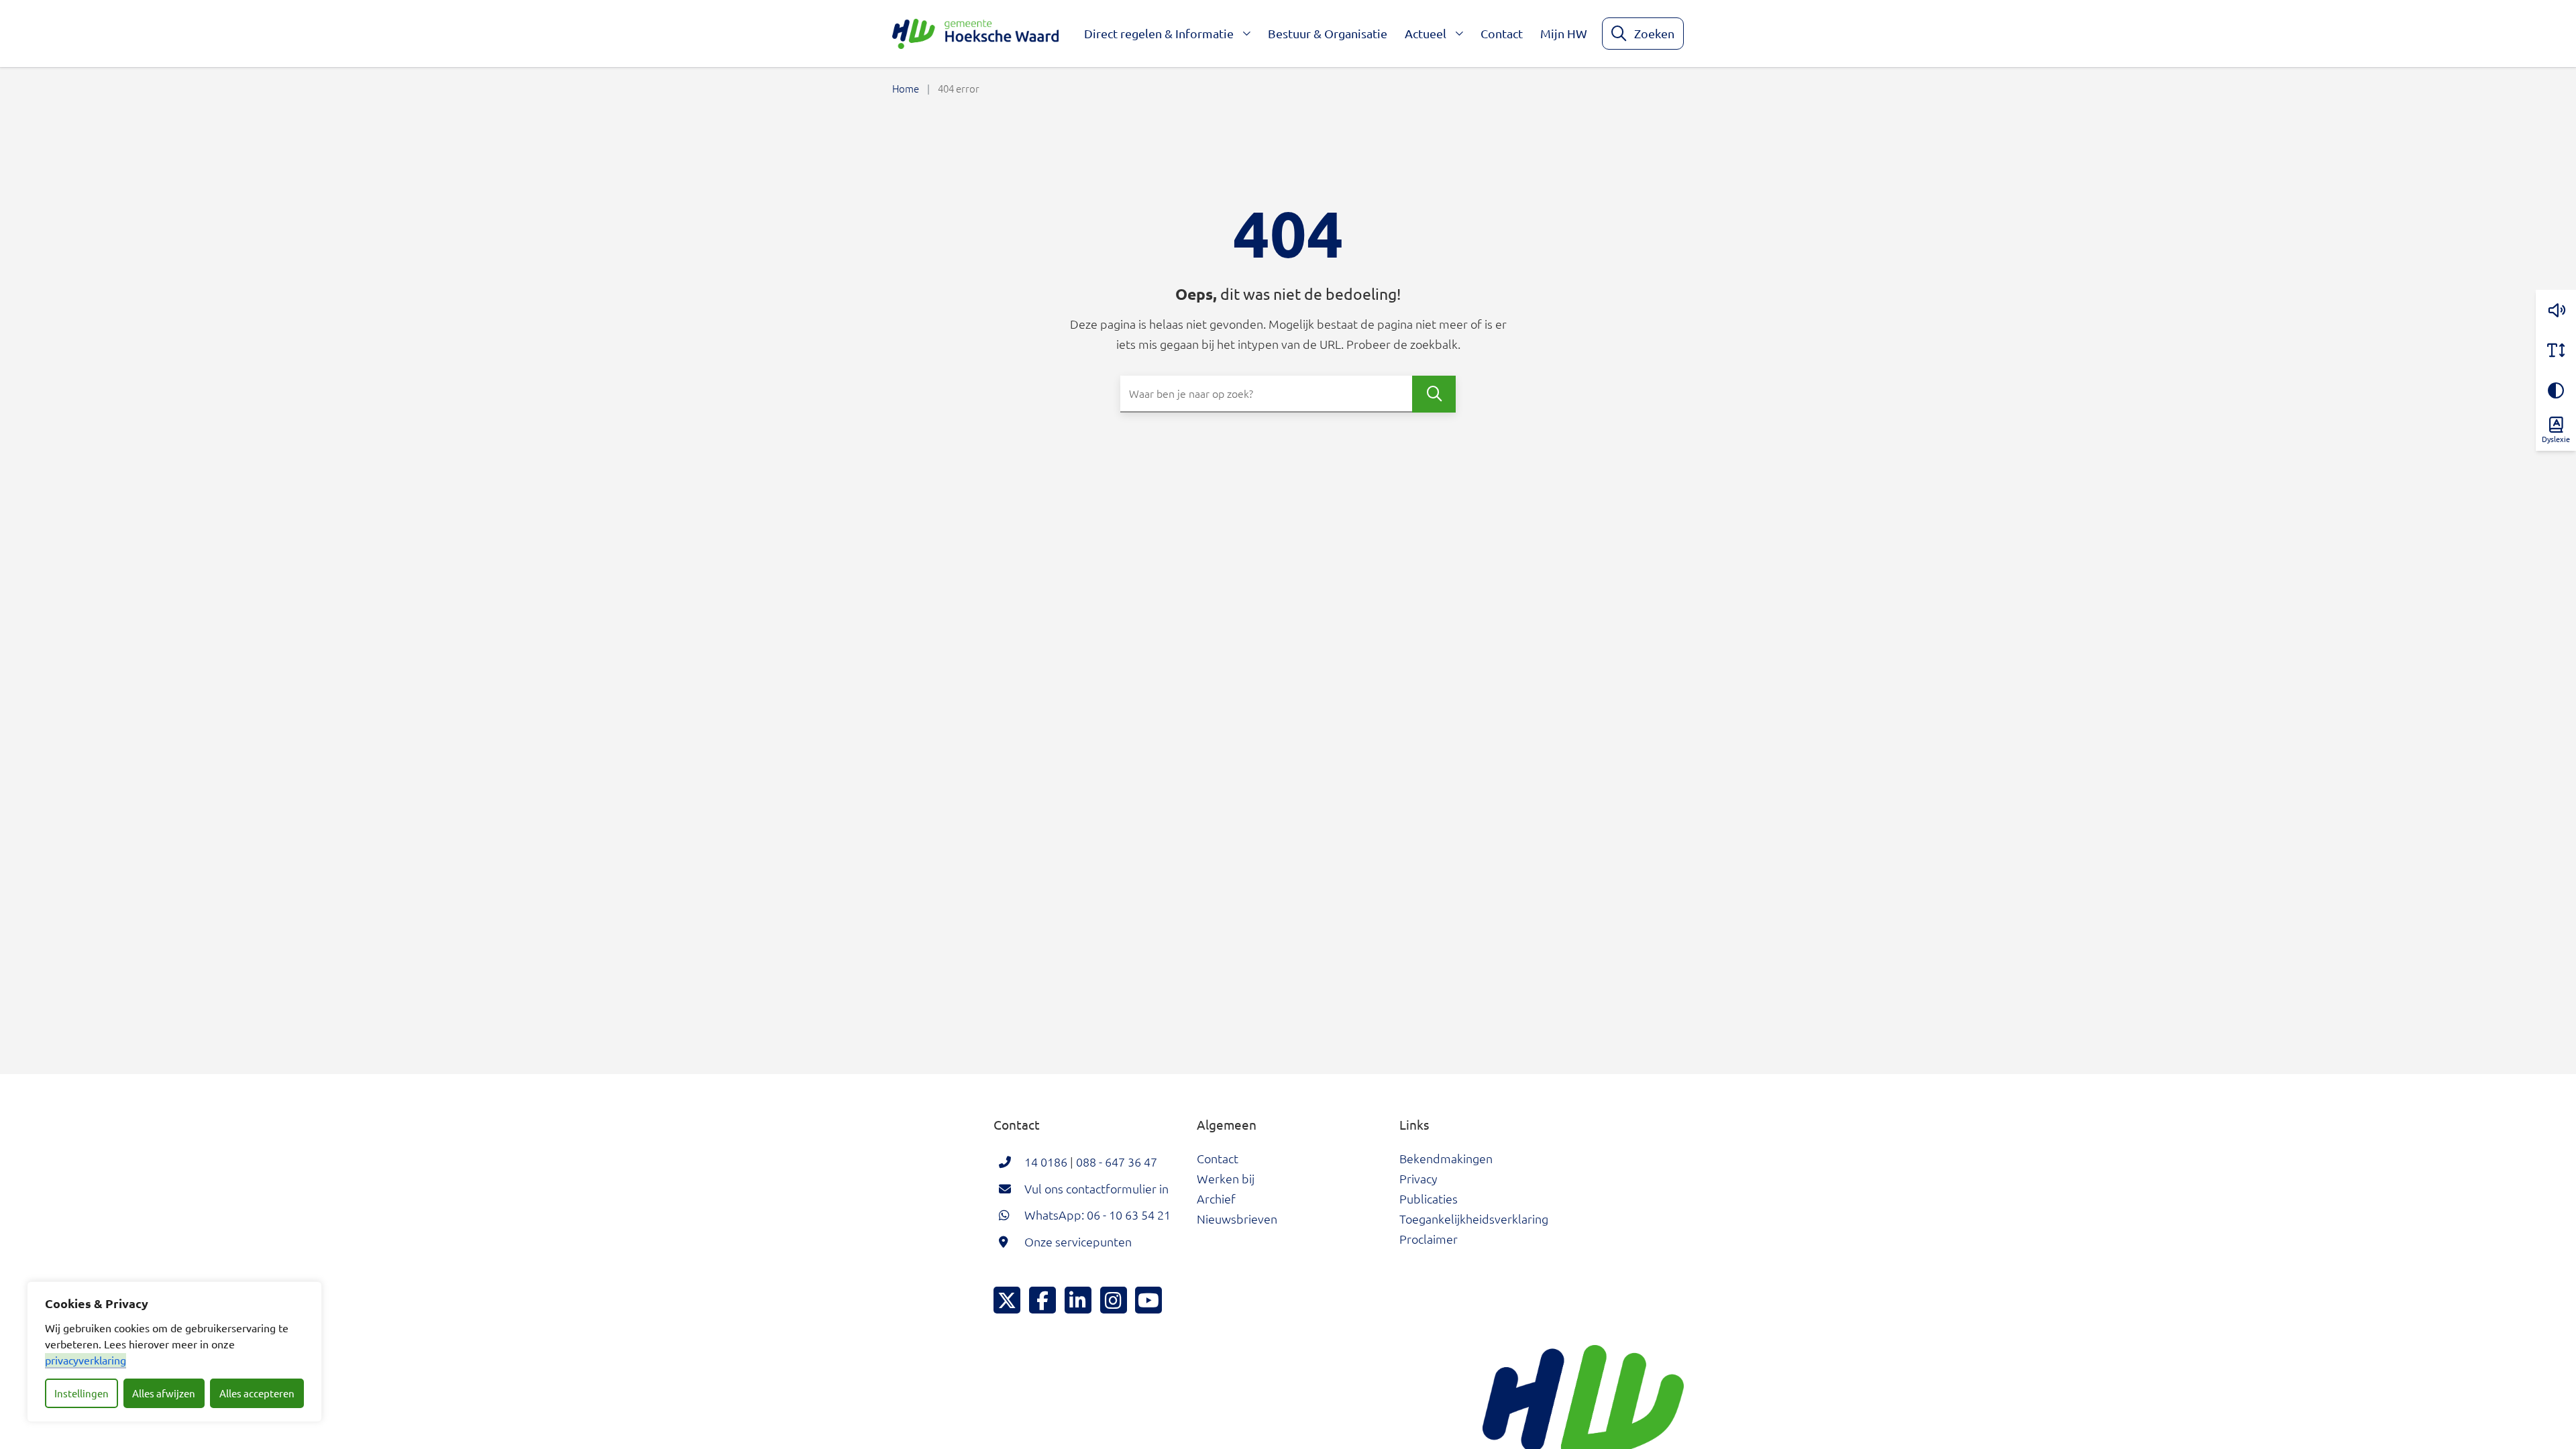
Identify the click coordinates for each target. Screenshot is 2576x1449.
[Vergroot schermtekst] (2556, 350)
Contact (1502, 33)
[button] (2556, 310)
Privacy (1418, 1178)
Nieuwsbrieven (1237, 1219)
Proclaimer (1429, 1239)
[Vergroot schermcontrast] (2556, 390)
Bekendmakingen (1446, 1158)
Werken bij (1226, 1178)
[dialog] (174, 1352)
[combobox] (1288, 394)
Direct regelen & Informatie (1159, 33)
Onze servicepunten (1078, 1241)
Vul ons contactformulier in (1096, 1188)
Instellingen (82, 1393)
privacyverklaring (86, 1360)
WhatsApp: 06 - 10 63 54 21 (1097, 1215)
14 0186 (1046, 1162)
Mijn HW (1564, 33)
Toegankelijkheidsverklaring (1474, 1219)
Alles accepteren (257, 1393)
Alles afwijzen (164, 1393)
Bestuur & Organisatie (1328, 33)
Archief (1216, 1198)
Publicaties (1429, 1198)
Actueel (1426, 33)
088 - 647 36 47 (1117, 1162)
